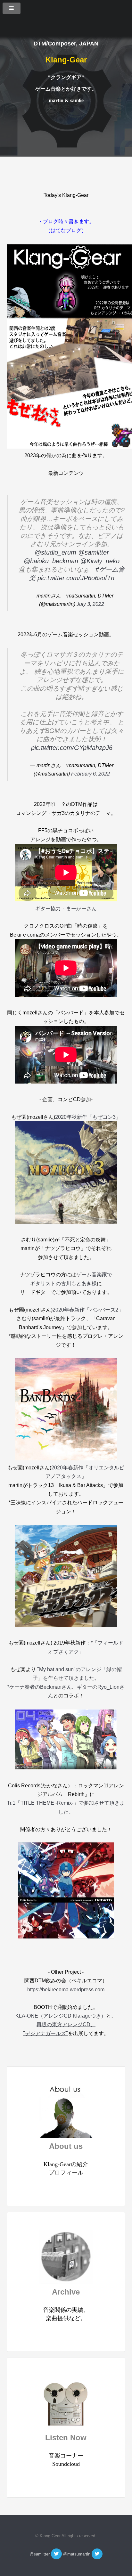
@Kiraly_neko (100, 561)
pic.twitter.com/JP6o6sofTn (76, 578)
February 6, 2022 (91, 774)
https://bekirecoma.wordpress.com (66, 1990)
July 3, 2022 (90, 604)
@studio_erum (55, 552)
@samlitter (94, 552)
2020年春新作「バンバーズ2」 (88, 1310)
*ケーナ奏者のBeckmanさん (40, 1687)
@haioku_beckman (51, 561)
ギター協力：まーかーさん (66, 909)
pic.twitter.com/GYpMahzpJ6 (72, 748)
